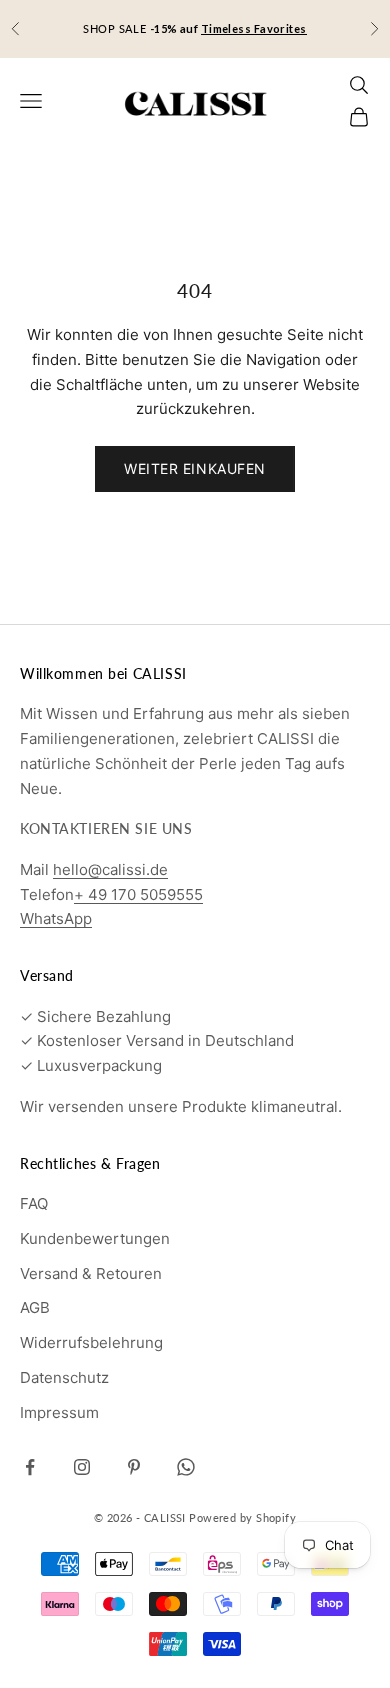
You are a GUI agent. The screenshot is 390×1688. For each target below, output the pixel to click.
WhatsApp (56, 918)
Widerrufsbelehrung (91, 1342)
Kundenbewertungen (95, 1238)
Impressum (59, 1412)
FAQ (34, 1203)
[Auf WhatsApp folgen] (186, 1467)
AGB (35, 1307)
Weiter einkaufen (195, 468)
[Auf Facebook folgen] (30, 1467)
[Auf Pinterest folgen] (134, 1467)
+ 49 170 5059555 (138, 894)
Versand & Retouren (91, 1273)
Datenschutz (64, 1377)
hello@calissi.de (110, 869)
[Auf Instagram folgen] (82, 1467)
